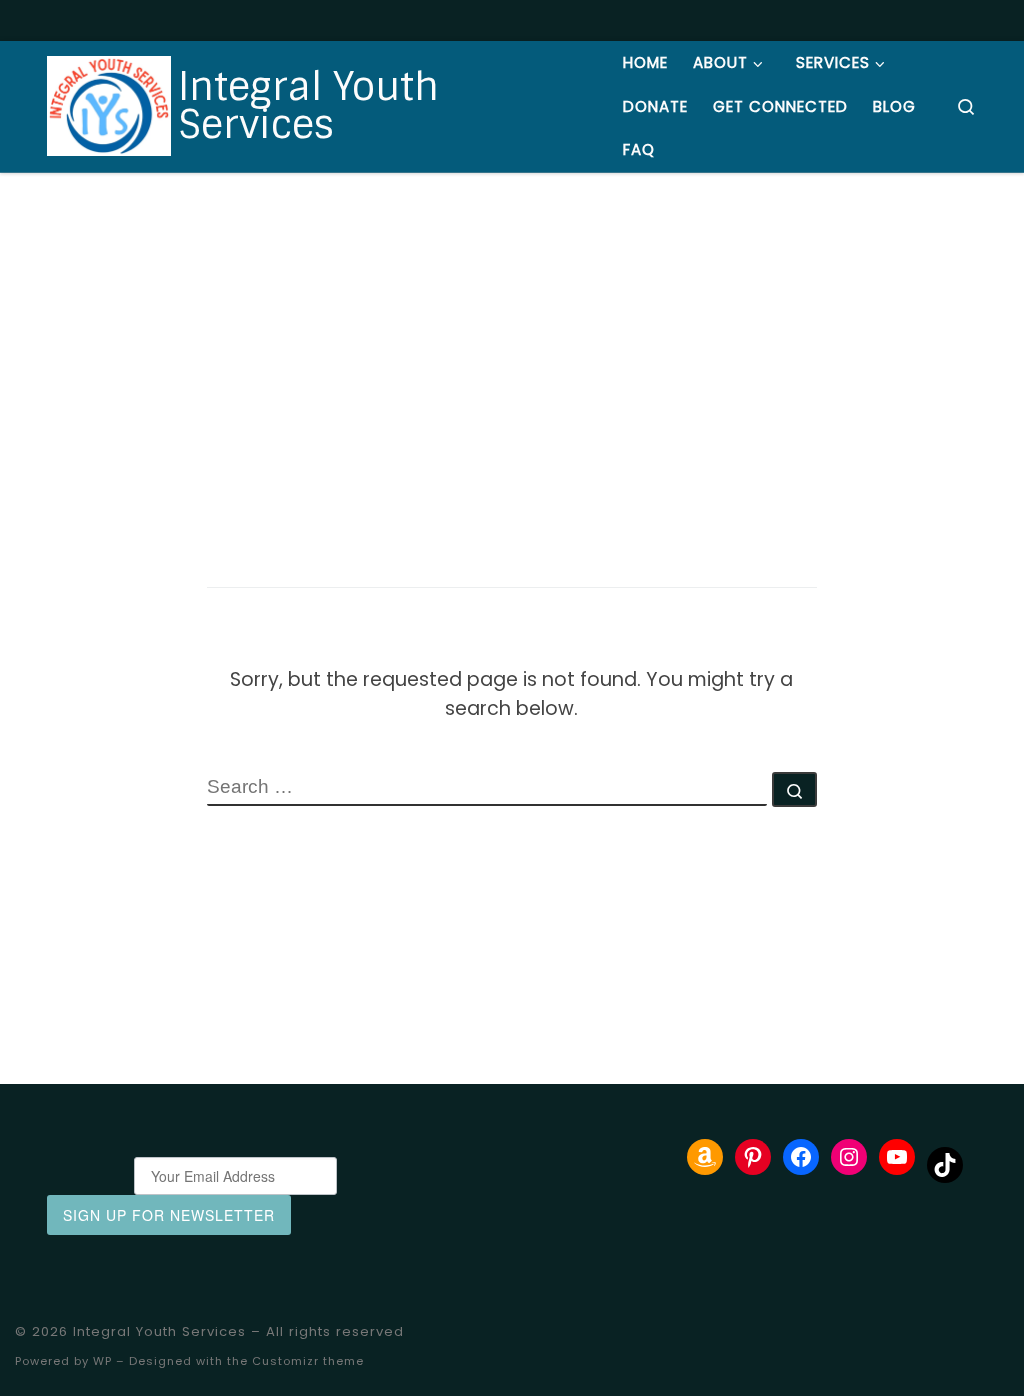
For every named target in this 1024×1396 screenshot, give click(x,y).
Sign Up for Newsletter (169, 1215)
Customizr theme (308, 1361)
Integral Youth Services (159, 1331)
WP (102, 1361)
